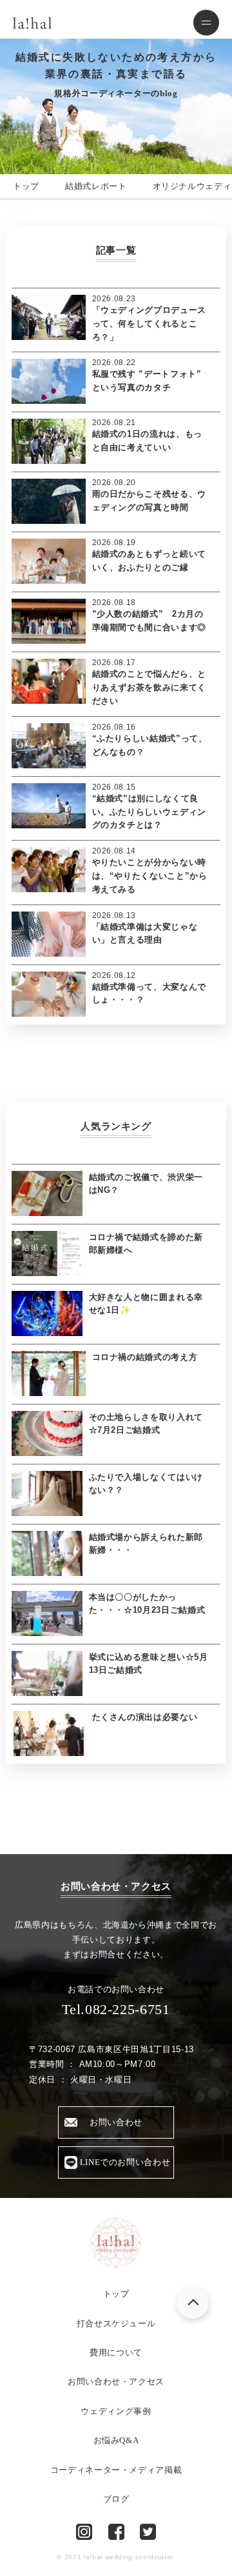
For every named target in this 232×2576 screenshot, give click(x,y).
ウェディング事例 (116, 2411)
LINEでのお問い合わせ (125, 2162)
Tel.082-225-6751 (116, 2009)
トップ (26, 186)
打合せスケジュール (116, 2323)
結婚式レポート (96, 186)
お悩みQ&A (116, 2440)
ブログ (116, 2499)
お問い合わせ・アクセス (116, 2381)
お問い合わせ (116, 2122)
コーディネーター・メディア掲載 (116, 2470)
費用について (116, 2352)
